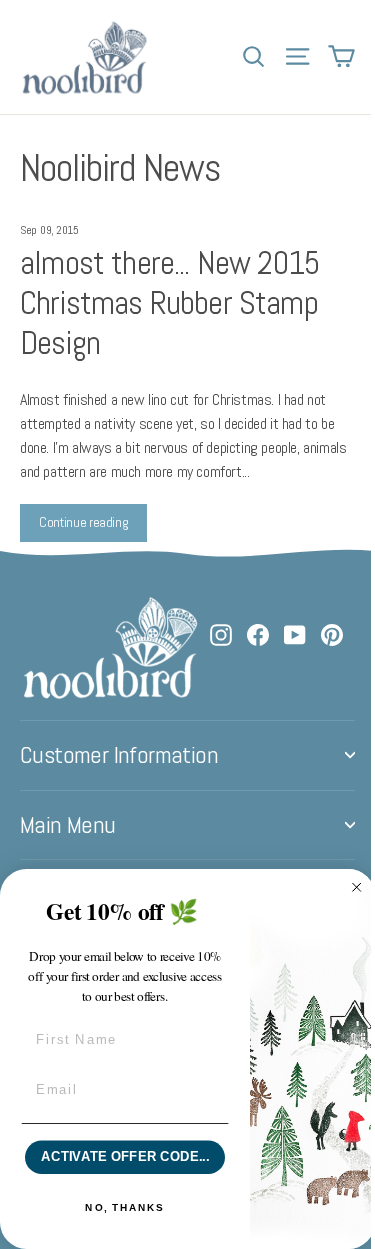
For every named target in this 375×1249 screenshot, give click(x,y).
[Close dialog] (357, 888)
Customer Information (119, 755)
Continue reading (83, 522)
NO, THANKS (124, 1208)
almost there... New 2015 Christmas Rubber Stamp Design (169, 302)
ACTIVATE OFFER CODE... (125, 1157)
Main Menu (68, 825)
